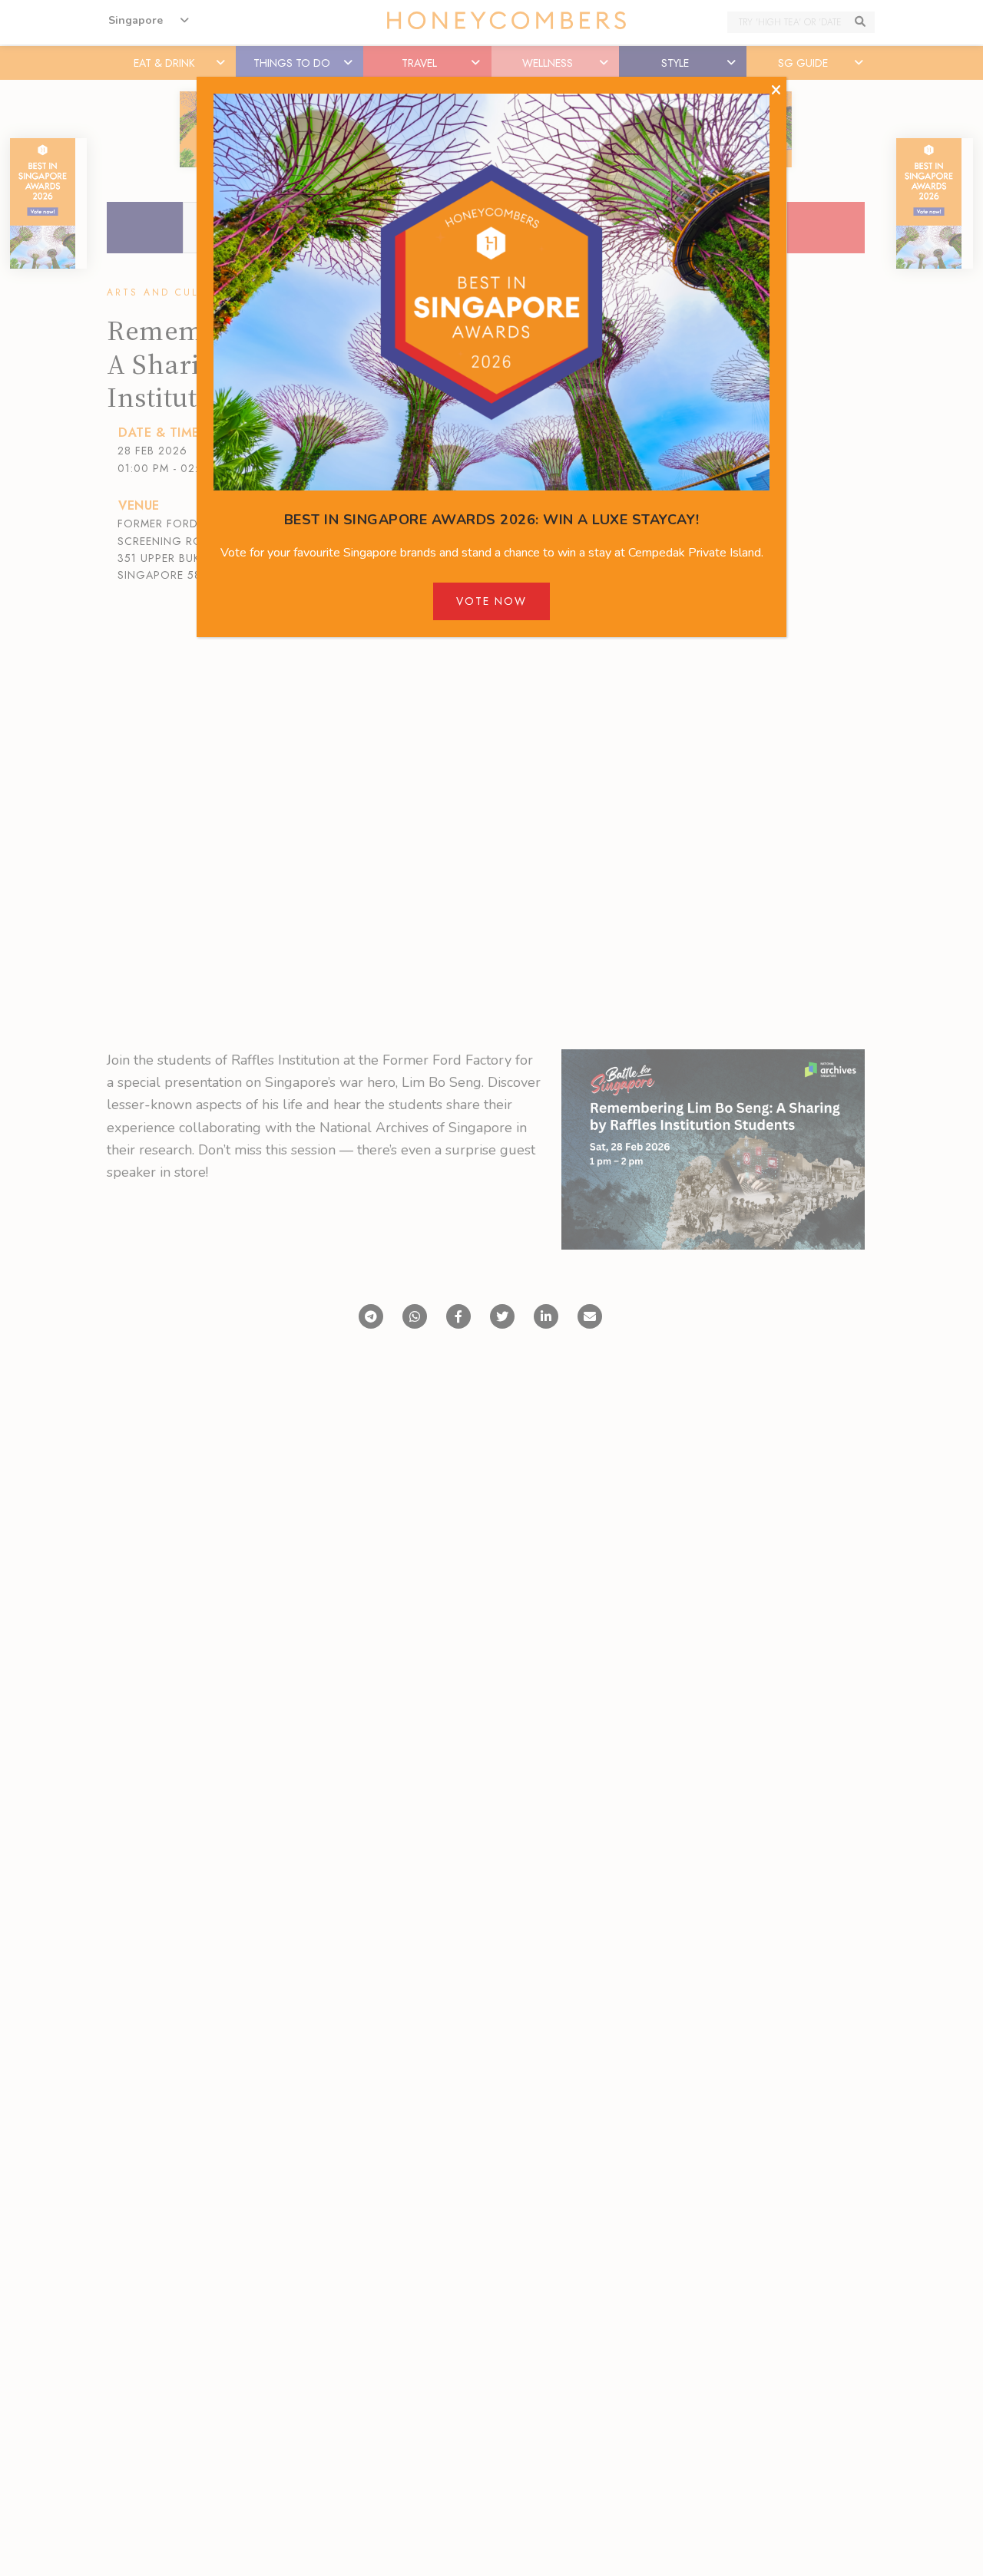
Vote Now (491, 601)
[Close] (776, 91)
